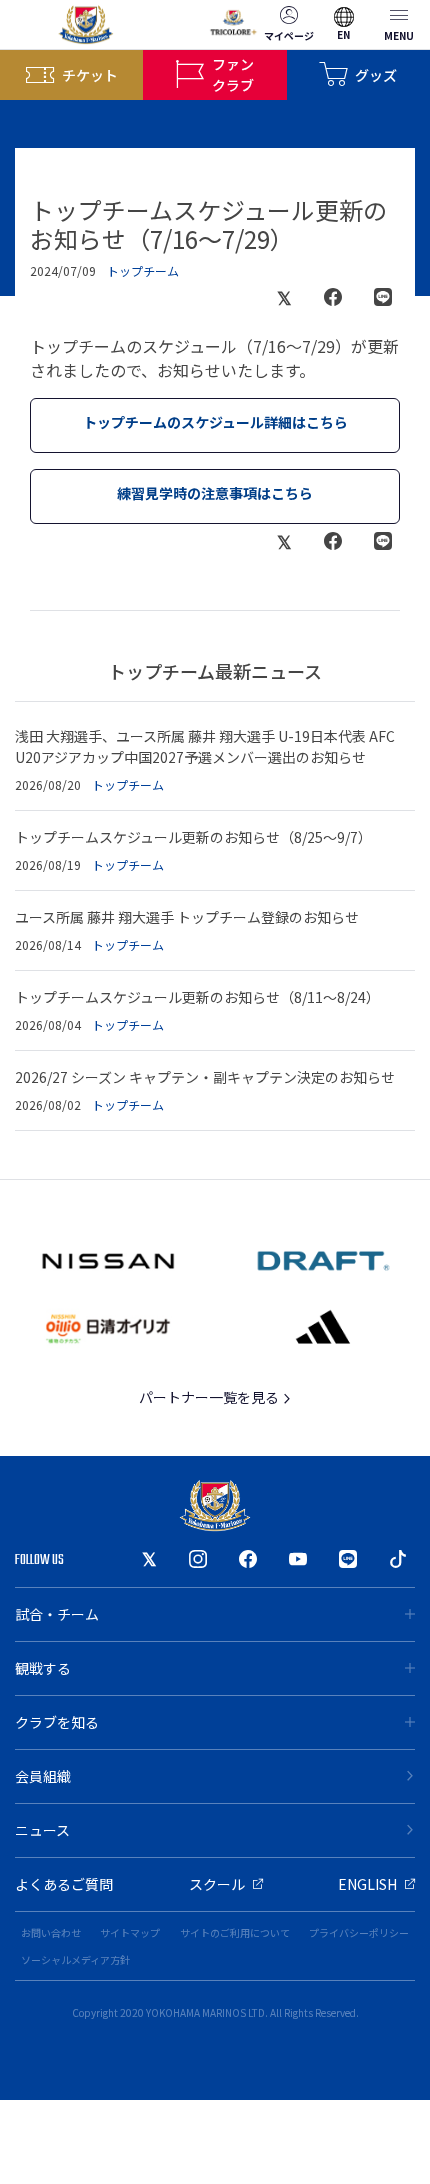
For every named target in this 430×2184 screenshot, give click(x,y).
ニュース (42, 1830)
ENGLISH (367, 1884)
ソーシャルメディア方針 (75, 1959)
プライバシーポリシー (359, 1932)
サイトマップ (130, 1932)
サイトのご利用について (235, 1932)
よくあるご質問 (64, 1884)
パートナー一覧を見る (210, 1397)
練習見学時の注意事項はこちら (215, 493)
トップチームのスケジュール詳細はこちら (215, 422)
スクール (217, 1884)
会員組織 (43, 1776)
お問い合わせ (51, 1932)
